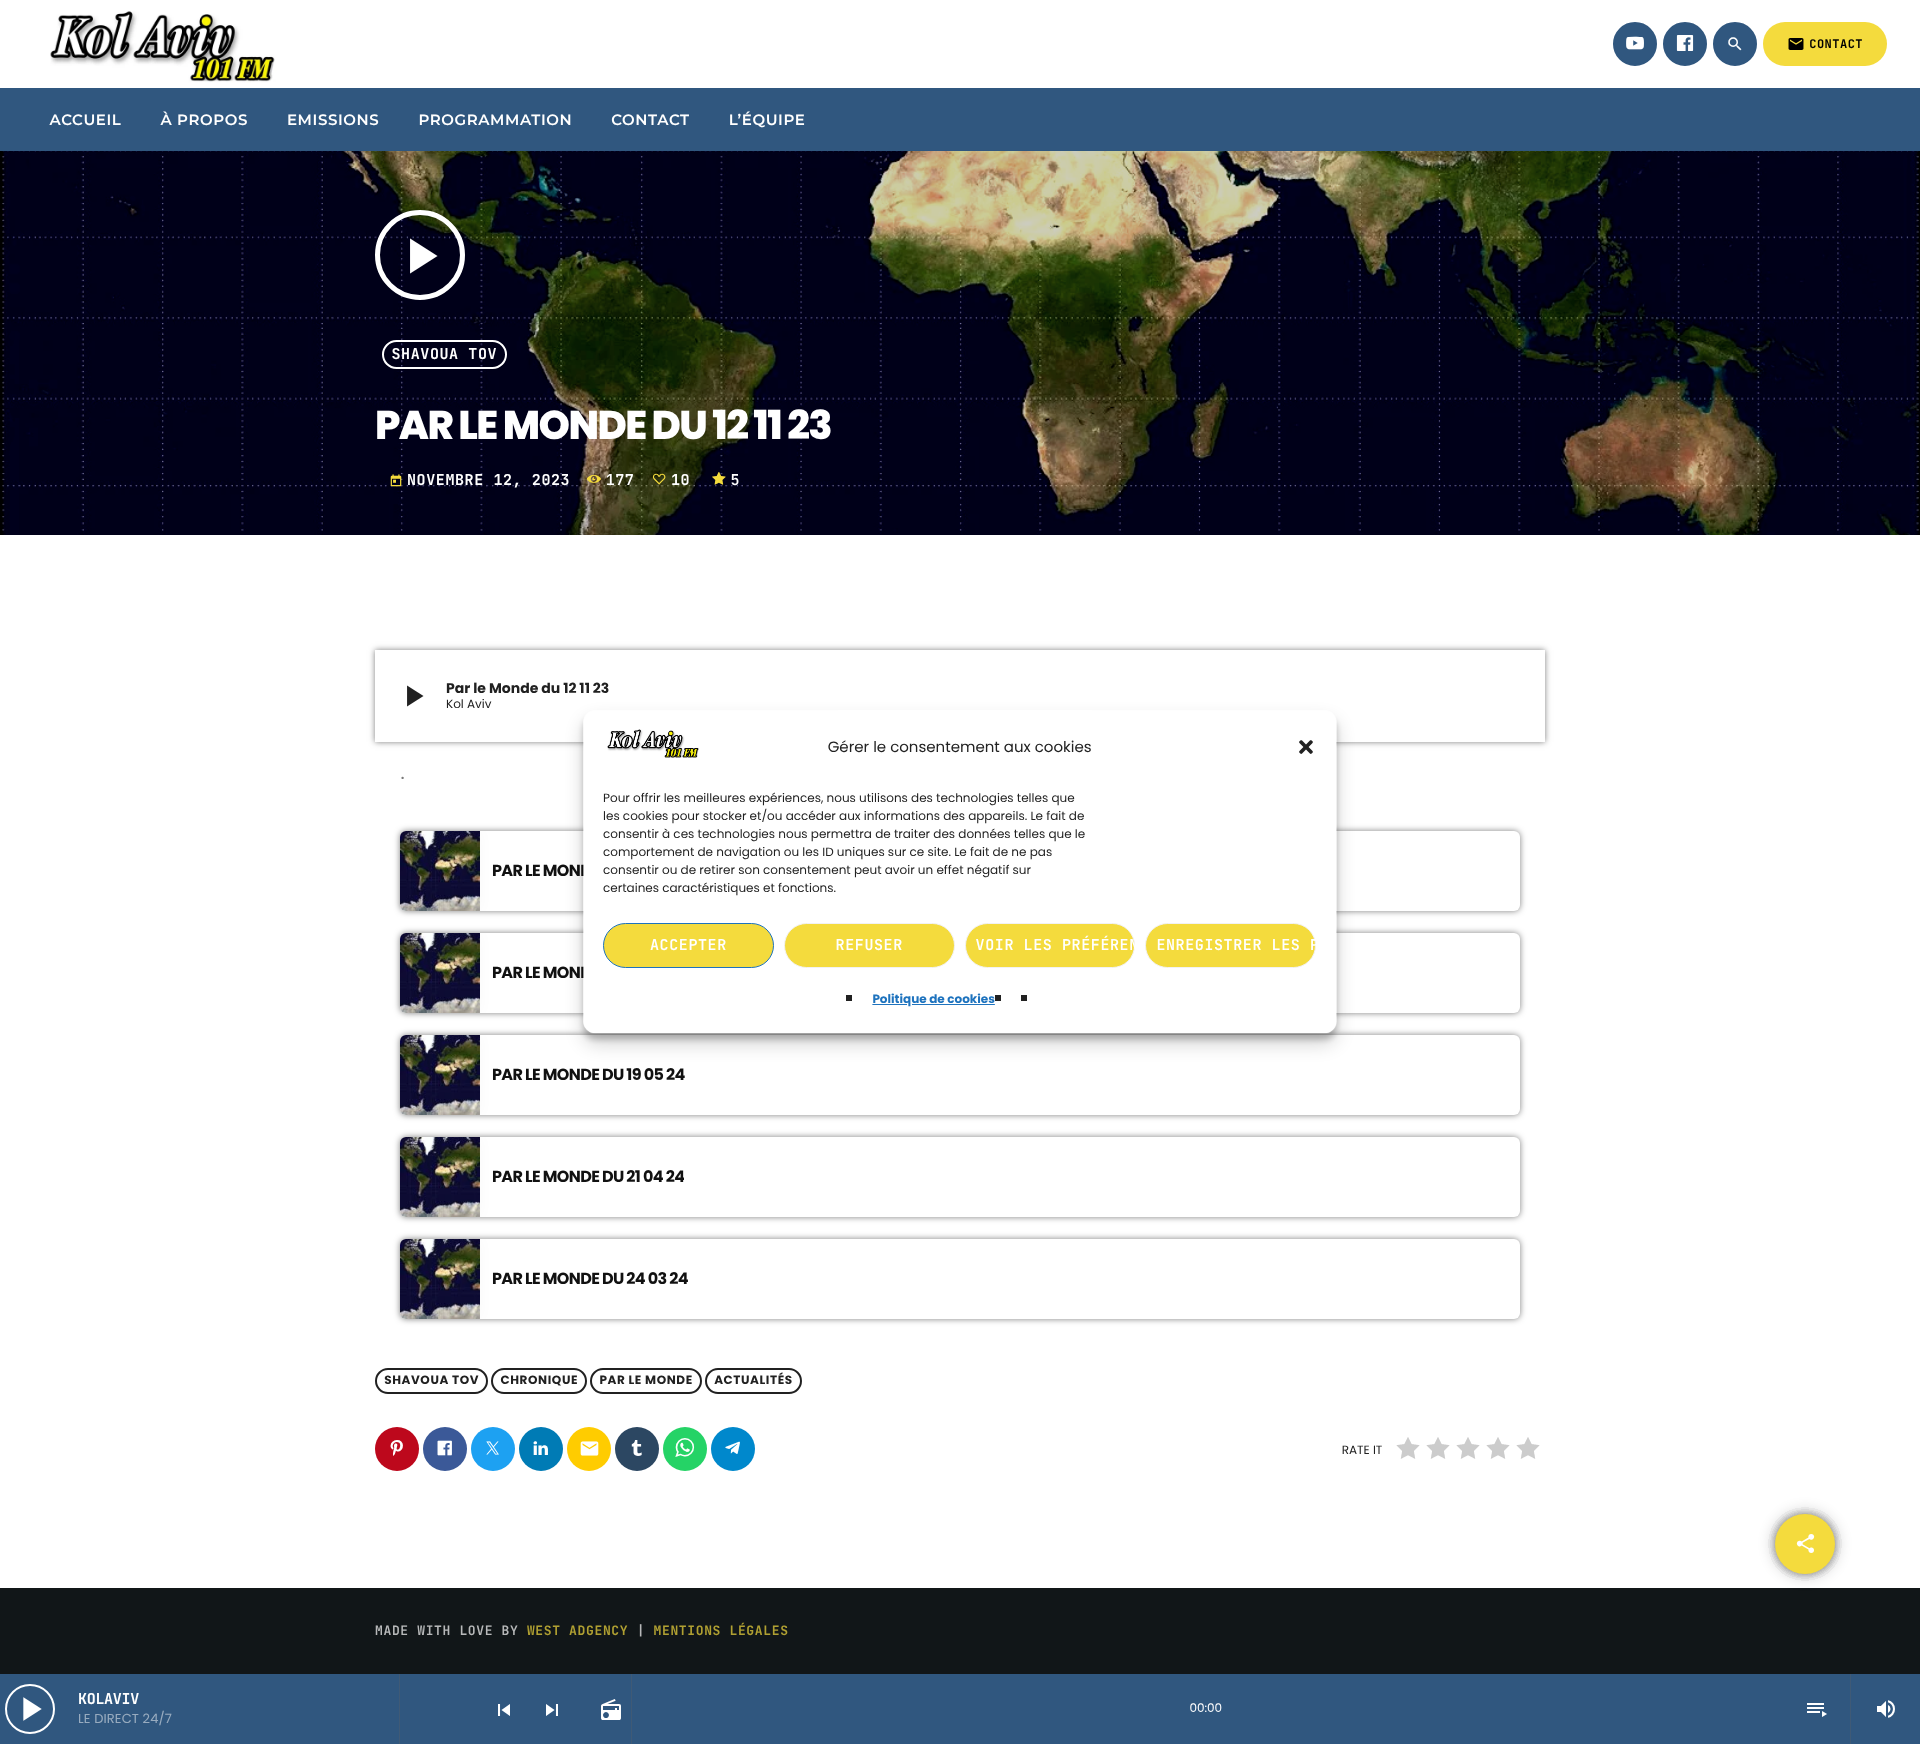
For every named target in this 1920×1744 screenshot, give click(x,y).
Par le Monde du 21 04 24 (588, 1176)
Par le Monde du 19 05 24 (588, 1074)
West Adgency (577, 1630)
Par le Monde (645, 1381)
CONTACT (1825, 44)
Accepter (688, 946)
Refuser (869, 946)
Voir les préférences (1056, 946)
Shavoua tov (445, 355)
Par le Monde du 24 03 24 (590, 1278)
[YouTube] (1635, 44)
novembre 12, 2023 (484, 480)
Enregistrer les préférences (1237, 946)
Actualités (753, 1381)
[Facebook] (1685, 44)
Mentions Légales (721, 1630)
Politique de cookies (934, 999)
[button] (1307, 748)
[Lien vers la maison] (159, 44)
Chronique (539, 1381)
